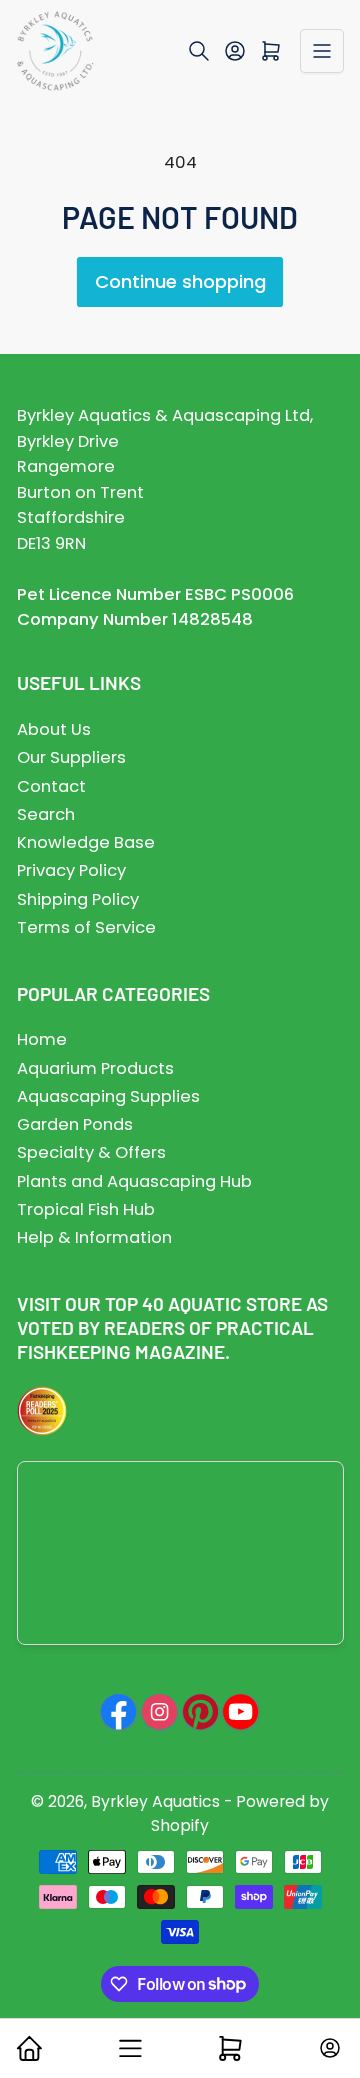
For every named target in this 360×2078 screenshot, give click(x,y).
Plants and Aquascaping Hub (134, 1181)
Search (46, 814)
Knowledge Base (86, 842)
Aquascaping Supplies (108, 1096)
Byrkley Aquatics (155, 1801)
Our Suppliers (71, 757)
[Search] (199, 51)
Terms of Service (86, 927)
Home (42, 1039)
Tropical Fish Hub (86, 1209)
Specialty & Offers (91, 1152)
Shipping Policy (78, 899)
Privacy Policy (71, 870)
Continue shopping (180, 281)
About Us (54, 729)
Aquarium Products (95, 1068)
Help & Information (94, 1237)
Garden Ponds (75, 1124)
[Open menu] (322, 51)
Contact (51, 786)
